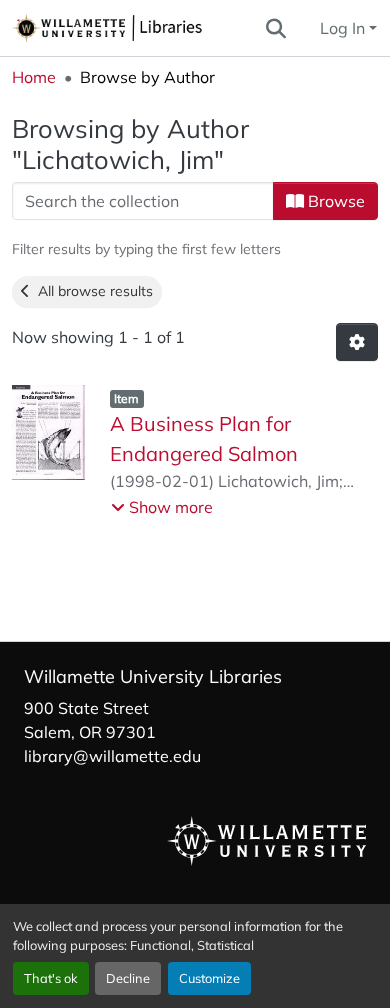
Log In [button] (344, 28)
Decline (128, 978)
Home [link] (34, 77)
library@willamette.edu (112, 756)
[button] (137, 28)
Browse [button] (334, 201)
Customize (209, 978)
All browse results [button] (91, 291)
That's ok (51, 978)
